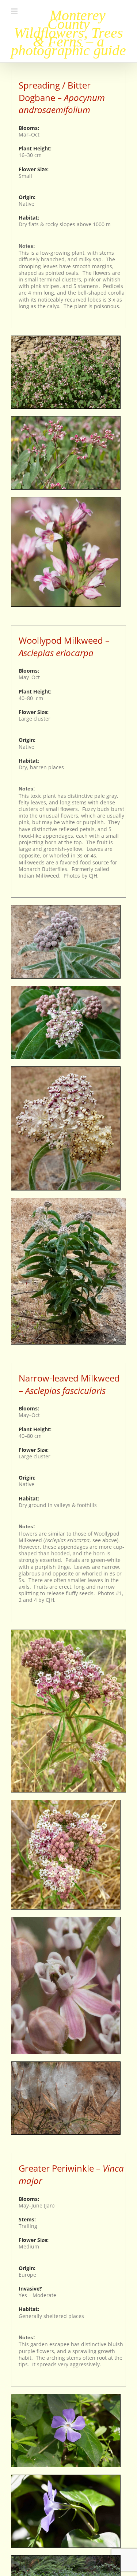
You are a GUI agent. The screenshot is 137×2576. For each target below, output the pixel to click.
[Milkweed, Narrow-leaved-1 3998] (68, 1632)
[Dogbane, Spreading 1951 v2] (66, 419)
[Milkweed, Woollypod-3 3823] (66, 1069)
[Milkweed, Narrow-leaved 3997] (66, 1803)
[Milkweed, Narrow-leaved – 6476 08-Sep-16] (66, 1920)
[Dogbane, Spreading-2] (66, 500)
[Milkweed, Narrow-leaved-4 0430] (66, 2064)
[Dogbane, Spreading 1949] (66, 338)
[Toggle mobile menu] (15, 11)
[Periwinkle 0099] (66, 2477)
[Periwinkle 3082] (66, 2558)
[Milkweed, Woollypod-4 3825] (68, 1201)
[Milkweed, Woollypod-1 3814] (66, 908)
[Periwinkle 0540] (66, 2396)
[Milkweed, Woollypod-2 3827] (66, 989)
